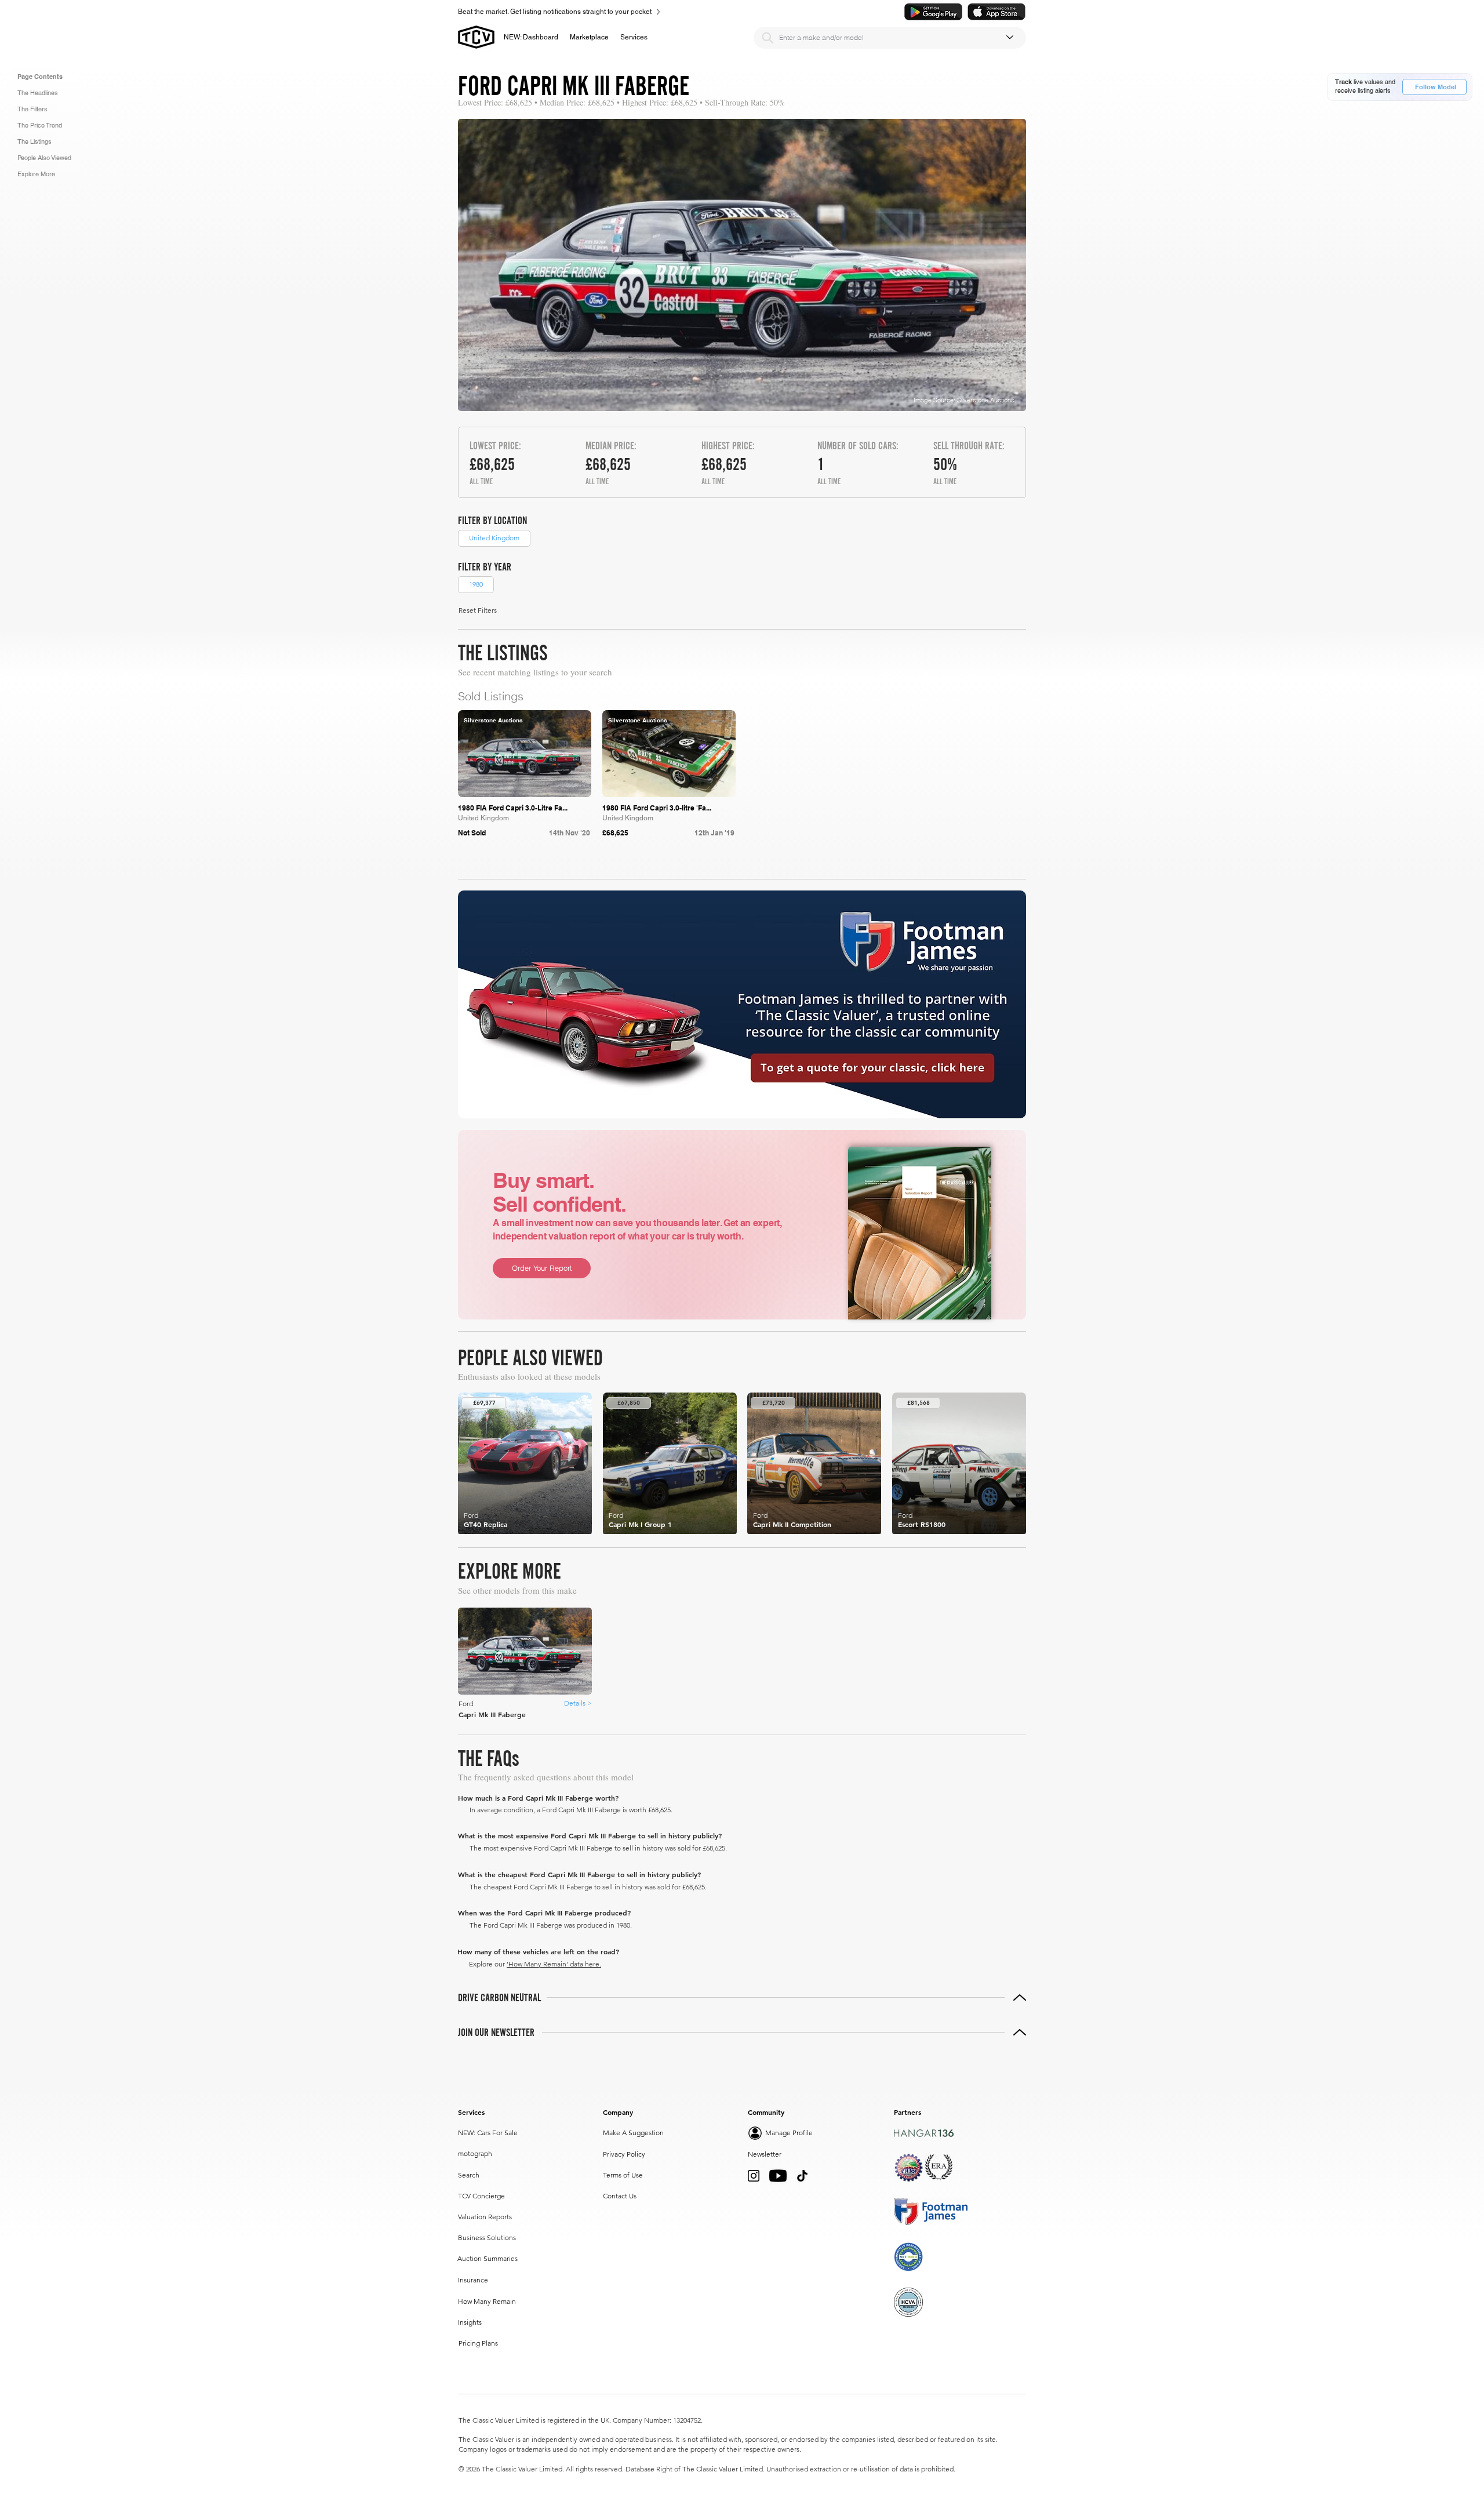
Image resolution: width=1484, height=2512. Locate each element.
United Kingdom (494, 538)
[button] (589, 37)
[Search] (768, 38)
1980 (476, 584)
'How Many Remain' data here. (554, 1964)
